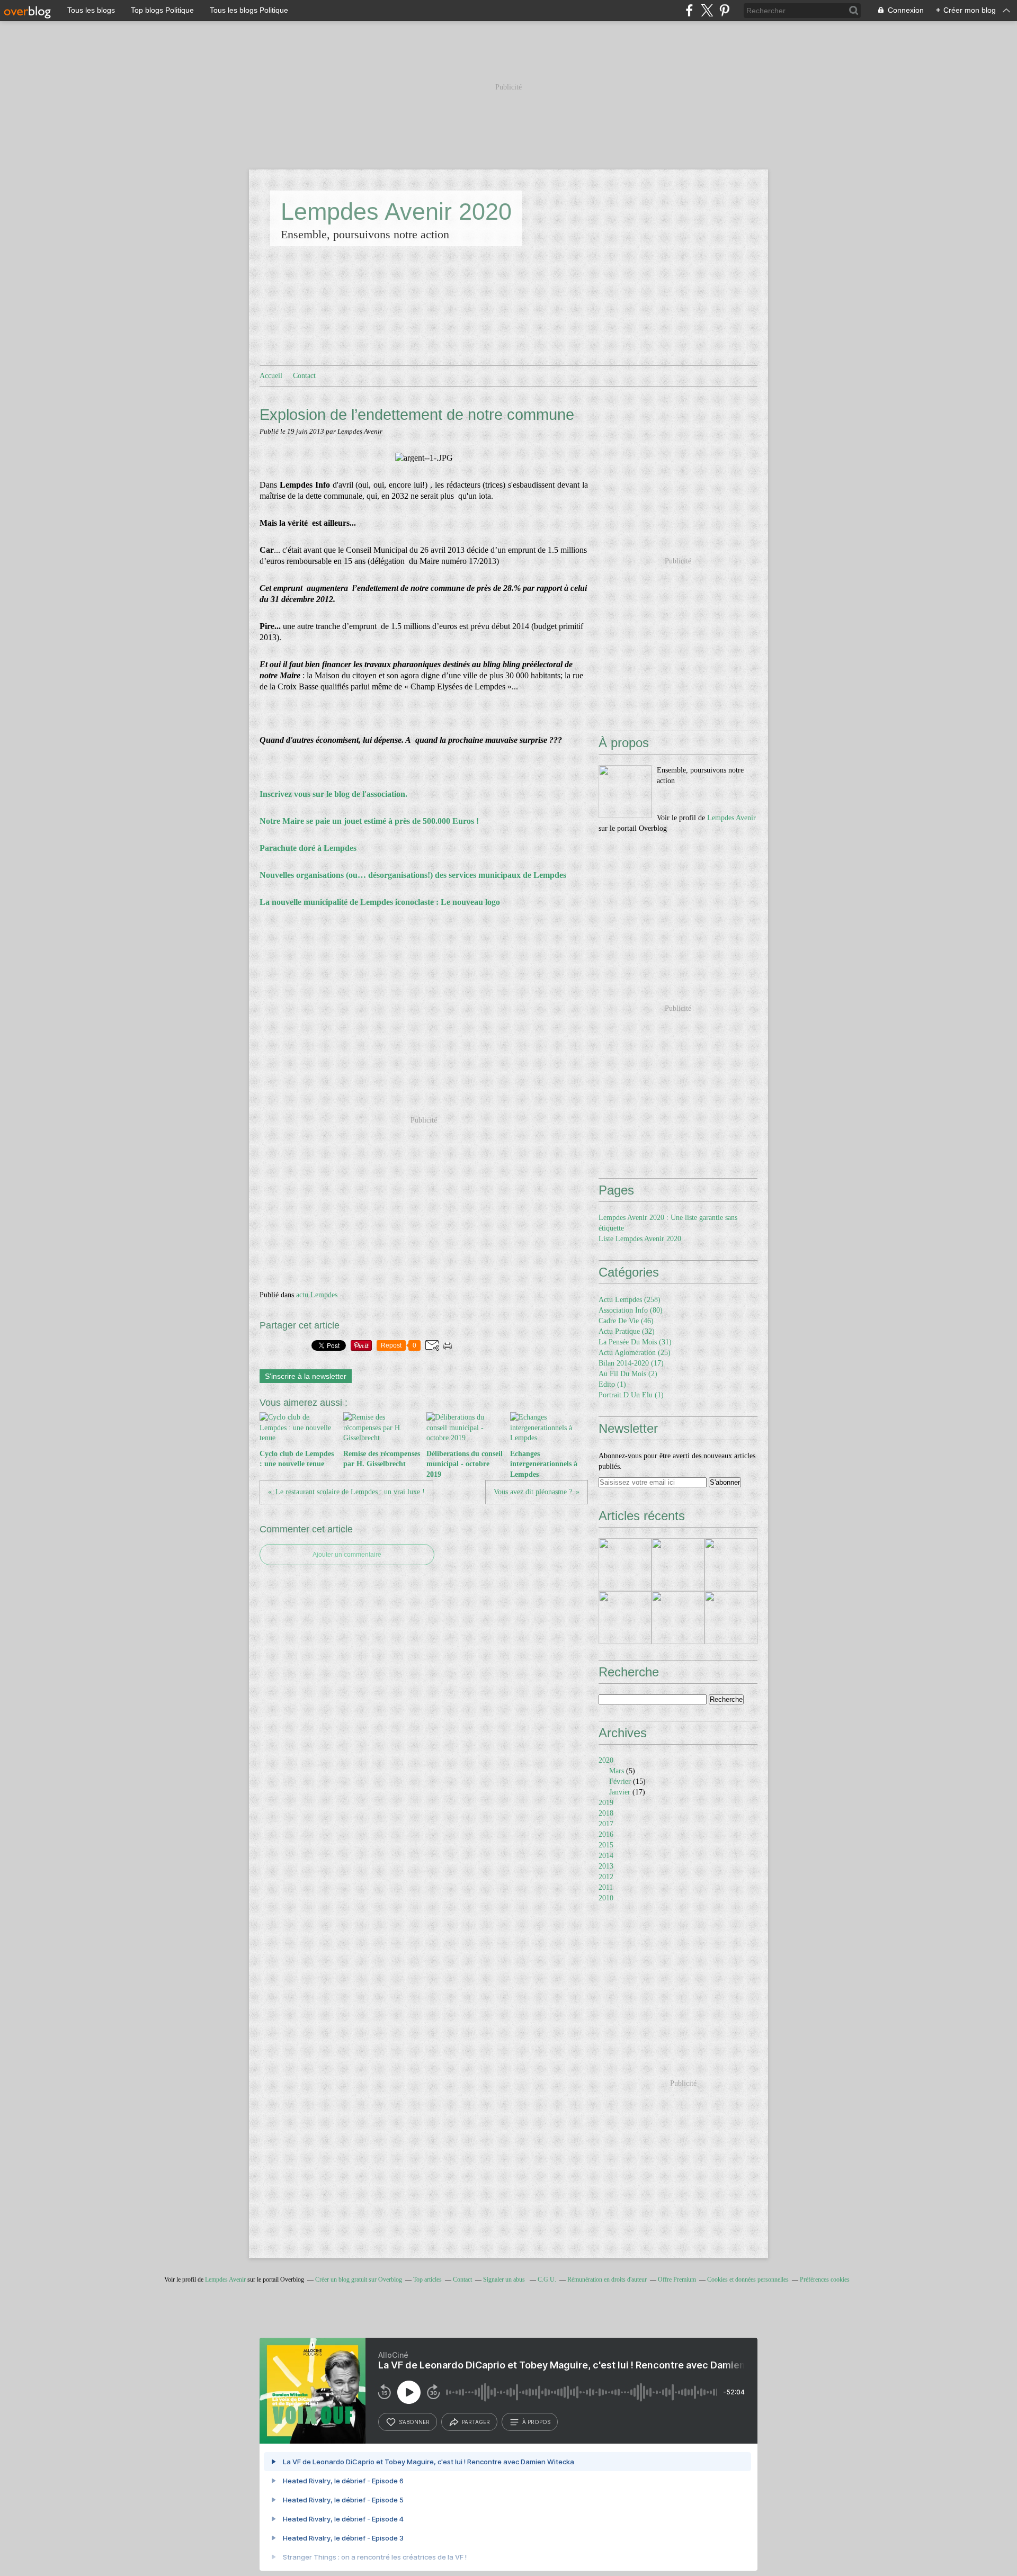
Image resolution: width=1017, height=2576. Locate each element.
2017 (606, 1824)
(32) (627, 1331)
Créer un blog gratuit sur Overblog (359, 2279)
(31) (635, 1342)
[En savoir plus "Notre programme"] (678, 1565)
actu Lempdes (317, 1295)
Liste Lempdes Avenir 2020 (640, 1239)
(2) (628, 1374)
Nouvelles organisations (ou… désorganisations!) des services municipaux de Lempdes (413, 875)
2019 (606, 1803)
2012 (606, 1877)
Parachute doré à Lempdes (308, 848)
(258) (630, 1300)
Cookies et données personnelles (748, 2279)
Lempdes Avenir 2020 (396, 212)
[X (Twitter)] (707, 10)
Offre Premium (677, 2279)
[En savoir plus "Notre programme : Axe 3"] (731, 1565)
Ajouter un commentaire (347, 1555)
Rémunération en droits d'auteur (607, 2279)
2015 (606, 1845)
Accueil (271, 376)
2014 (606, 1856)
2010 (606, 1898)
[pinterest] (724, 10)
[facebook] (689, 10)
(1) (612, 1384)
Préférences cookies (825, 2279)
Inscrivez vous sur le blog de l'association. (334, 794)
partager (476, 2422)
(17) (631, 1363)
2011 (606, 1887)
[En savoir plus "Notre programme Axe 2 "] (625, 1618)
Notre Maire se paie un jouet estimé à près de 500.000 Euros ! (370, 821)
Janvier (620, 1792)
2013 (606, 1866)
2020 (606, 1760)
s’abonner (414, 2422)
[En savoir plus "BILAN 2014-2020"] (731, 1618)
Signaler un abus (505, 2279)
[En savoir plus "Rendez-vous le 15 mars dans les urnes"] (625, 1565)
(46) (626, 1321)
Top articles (427, 2279)
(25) (635, 1353)
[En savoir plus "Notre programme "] (678, 1618)
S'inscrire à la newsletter (306, 1376)
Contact (304, 376)
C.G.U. (547, 2279)
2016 (606, 1834)
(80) (631, 1310)
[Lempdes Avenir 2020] (625, 792)
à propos (536, 2422)
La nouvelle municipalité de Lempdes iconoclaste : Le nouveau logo (380, 902)
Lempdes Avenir (731, 818)
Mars (617, 1771)
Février (620, 1781)
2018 (606, 1813)
